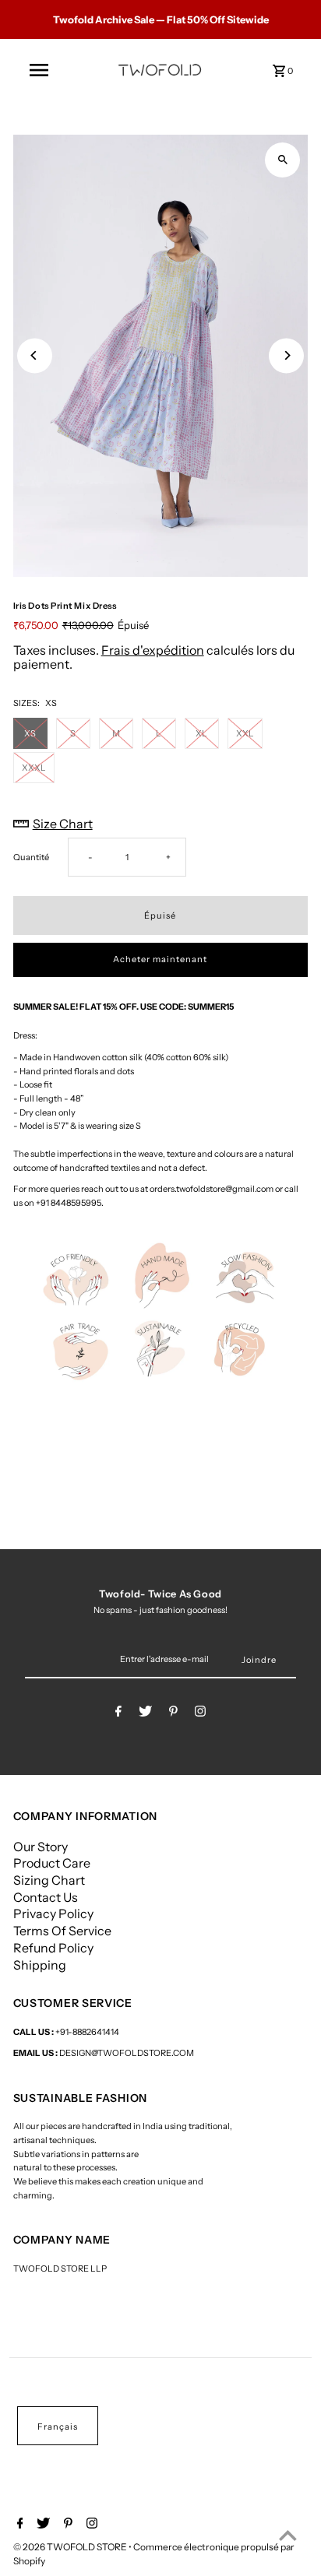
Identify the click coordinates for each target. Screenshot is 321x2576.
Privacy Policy (53, 1914)
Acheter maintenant (160, 959)
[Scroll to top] (288, 2535)
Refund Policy (53, 1948)
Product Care (52, 1863)
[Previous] (35, 355)
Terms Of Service (62, 1931)
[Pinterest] (173, 1713)
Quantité (31, 857)
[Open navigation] (39, 70)
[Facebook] (118, 1713)
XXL (245, 733)
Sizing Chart (49, 1880)
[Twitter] (145, 1713)
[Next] (286, 355)
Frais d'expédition (153, 650)
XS (30, 733)
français (58, 2427)
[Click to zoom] (282, 160)
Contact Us (46, 1897)
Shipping (40, 1965)
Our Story (41, 1847)
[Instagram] (200, 1713)
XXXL (34, 768)
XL (201, 733)
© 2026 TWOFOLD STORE (71, 2547)
